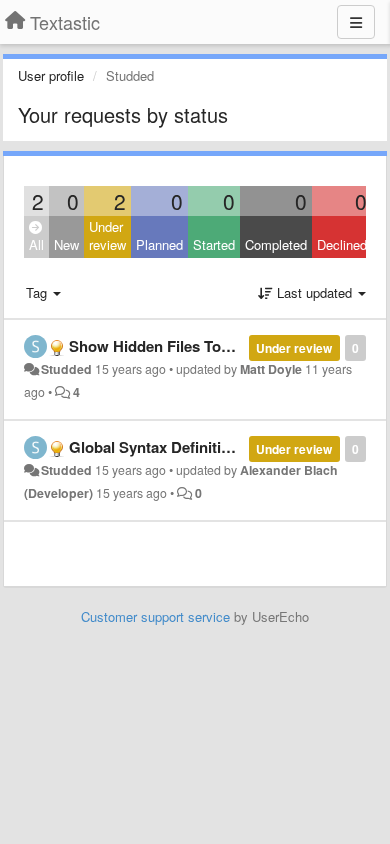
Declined (342, 244)
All (36, 244)
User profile (51, 75)
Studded (66, 369)
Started (214, 244)
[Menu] (356, 22)
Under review (107, 236)
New (66, 244)
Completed (276, 244)
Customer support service (155, 616)
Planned (159, 244)
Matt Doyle (271, 369)
